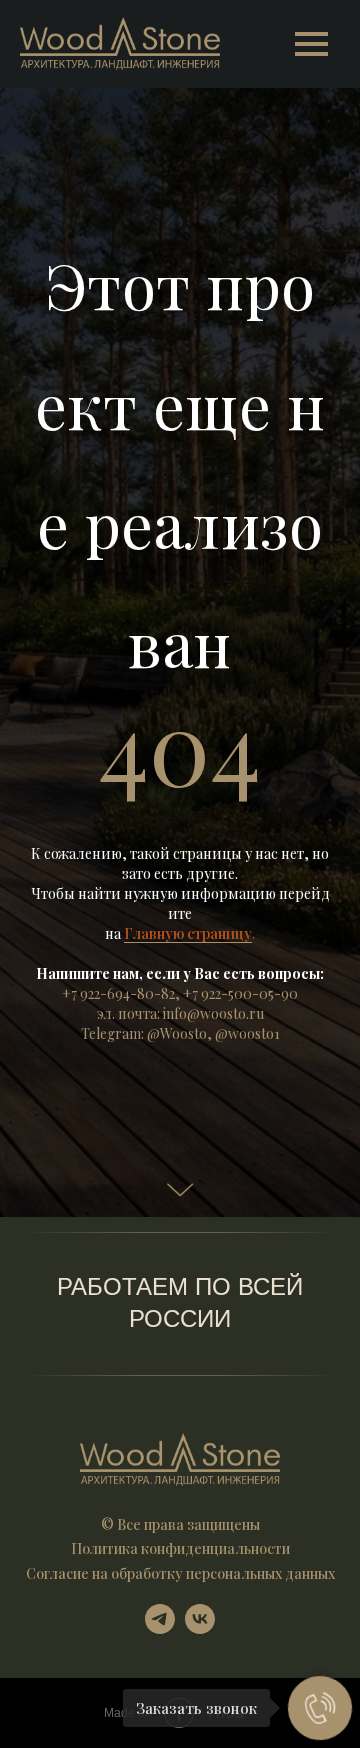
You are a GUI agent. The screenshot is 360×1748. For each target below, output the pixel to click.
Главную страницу (188, 1228)
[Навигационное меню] (311, 44)
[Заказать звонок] (320, 1708)
